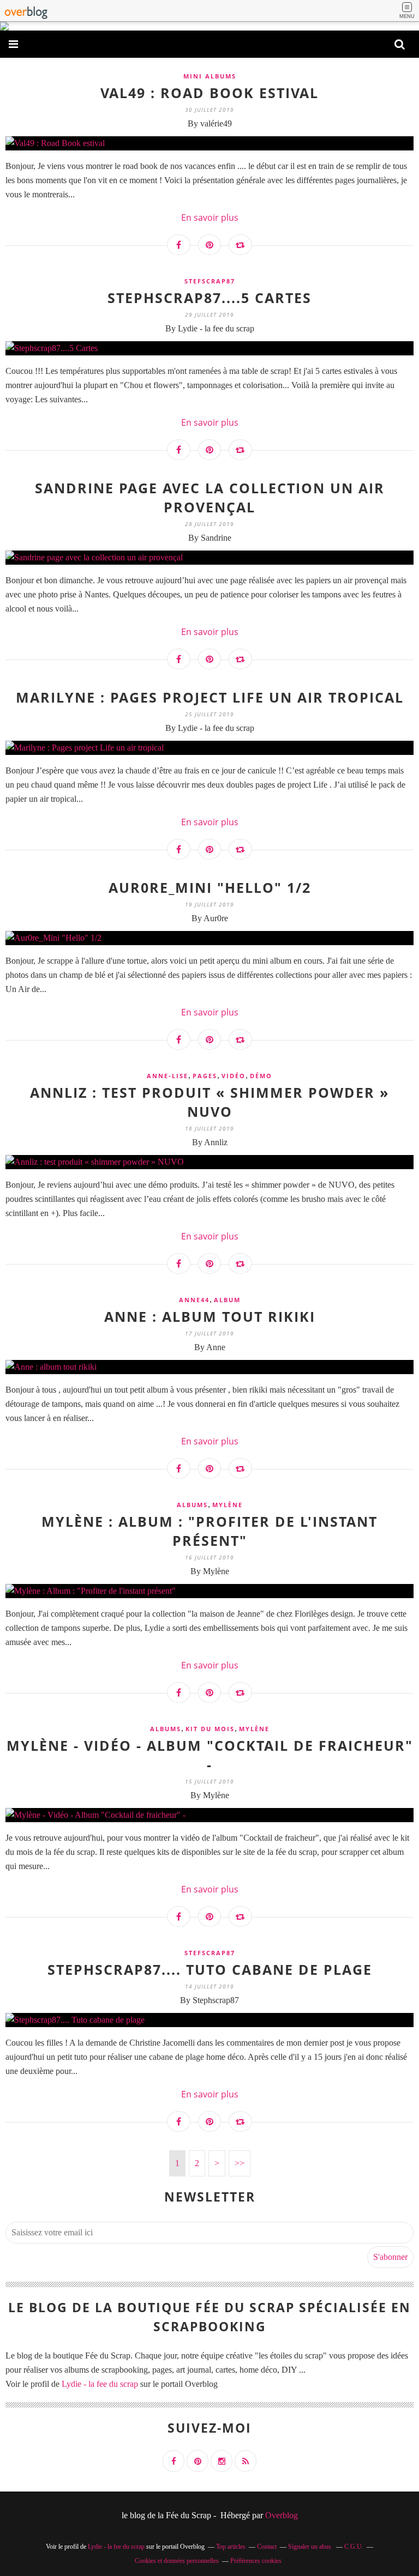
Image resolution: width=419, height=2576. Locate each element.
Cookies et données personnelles (177, 2561)
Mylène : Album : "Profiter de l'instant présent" (209, 1531)
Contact (267, 2547)
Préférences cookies (256, 2561)
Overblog (282, 2515)
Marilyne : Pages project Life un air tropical (210, 697)
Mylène (228, 1505)
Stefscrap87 (210, 281)
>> (240, 2163)
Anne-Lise (167, 1076)
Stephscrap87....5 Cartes (209, 298)
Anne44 (194, 1300)
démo (261, 1076)
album (227, 1300)
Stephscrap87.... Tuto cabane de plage (210, 1969)
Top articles (231, 2547)
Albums (192, 1505)
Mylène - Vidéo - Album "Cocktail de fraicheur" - (210, 1755)
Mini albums (210, 76)
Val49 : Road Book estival (209, 93)
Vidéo (234, 1076)
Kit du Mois (210, 1729)
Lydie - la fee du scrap (100, 2384)
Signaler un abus (310, 2547)
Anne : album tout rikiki (210, 1316)
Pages (205, 1076)
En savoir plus (210, 217)
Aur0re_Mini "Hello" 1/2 (210, 887)
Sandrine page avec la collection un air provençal (210, 497)
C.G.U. (354, 2547)
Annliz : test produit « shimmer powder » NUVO (209, 1102)
